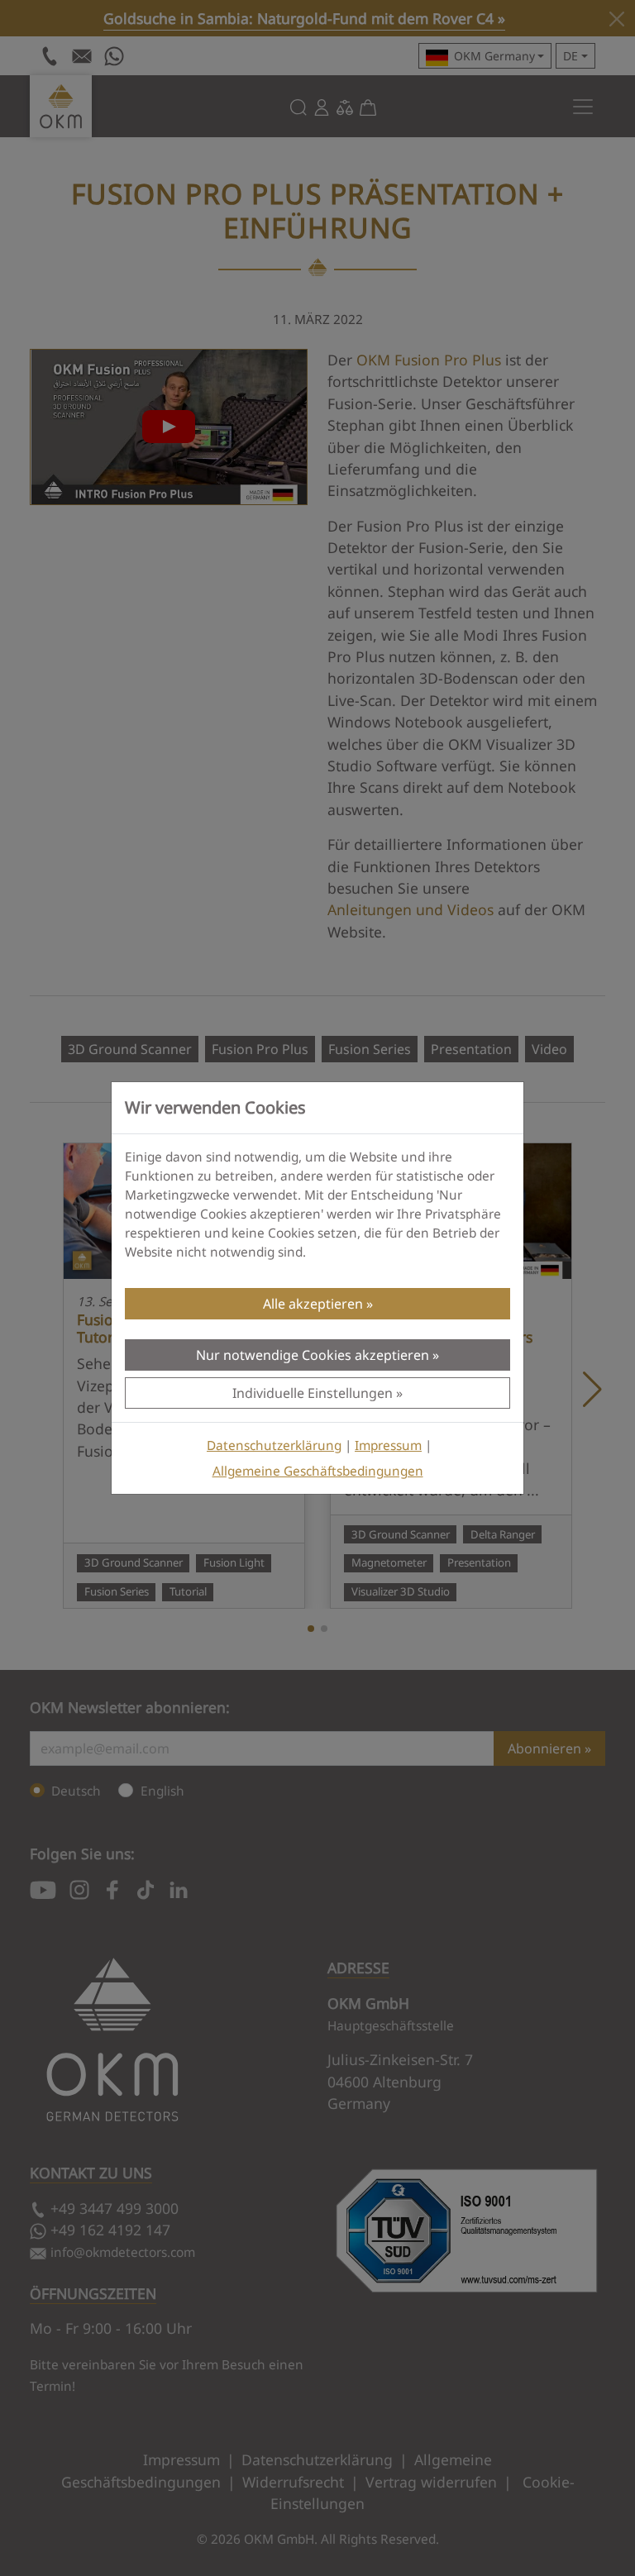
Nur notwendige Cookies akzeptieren (313, 1355)
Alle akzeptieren (313, 1304)
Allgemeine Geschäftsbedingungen (318, 1471)
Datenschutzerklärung (274, 1445)
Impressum (388, 1445)
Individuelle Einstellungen (313, 1393)
